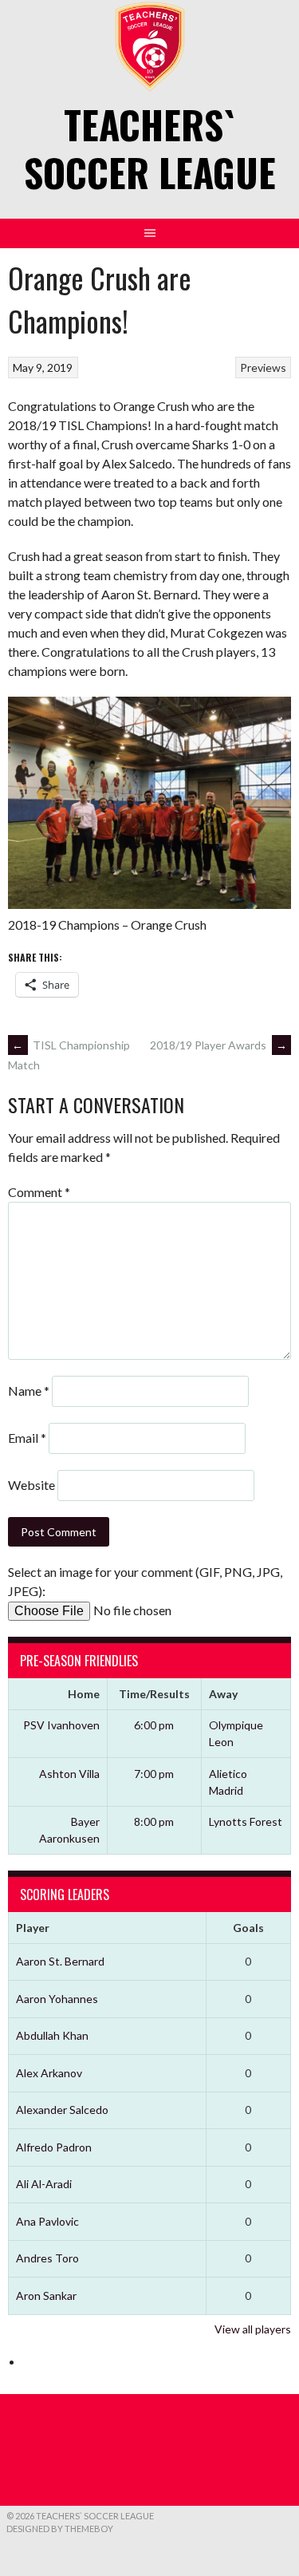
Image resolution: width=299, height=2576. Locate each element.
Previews (263, 367)
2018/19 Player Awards (218, 1045)
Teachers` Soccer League (150, 148)
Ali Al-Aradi (44, 2184)
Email (27, 1438)
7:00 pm (154, 1774)
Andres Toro (47, 2258)
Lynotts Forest (246, 1821)
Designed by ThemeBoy (60, 2529)
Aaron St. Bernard (60, 1961)
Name (29, 1391)
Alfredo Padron (54, 2147)
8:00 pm (154, 1821)
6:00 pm (154, 1725)
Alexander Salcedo (62, 2110)
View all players (253, 2329)
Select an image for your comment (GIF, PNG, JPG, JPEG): (145, 1581)
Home (84, 1694)
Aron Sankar (46, 2295)
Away (223, 1694)
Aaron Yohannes (57, 1999)
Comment (39, 1192)
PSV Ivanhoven (61, 1725)
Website (31, 1485)
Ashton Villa (69, 1774)
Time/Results (154, 1694)
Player (33, 1928)
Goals (248, 1928)
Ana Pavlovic (47, 2221)
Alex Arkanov (49, 2073)
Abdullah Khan (52, 2035)
